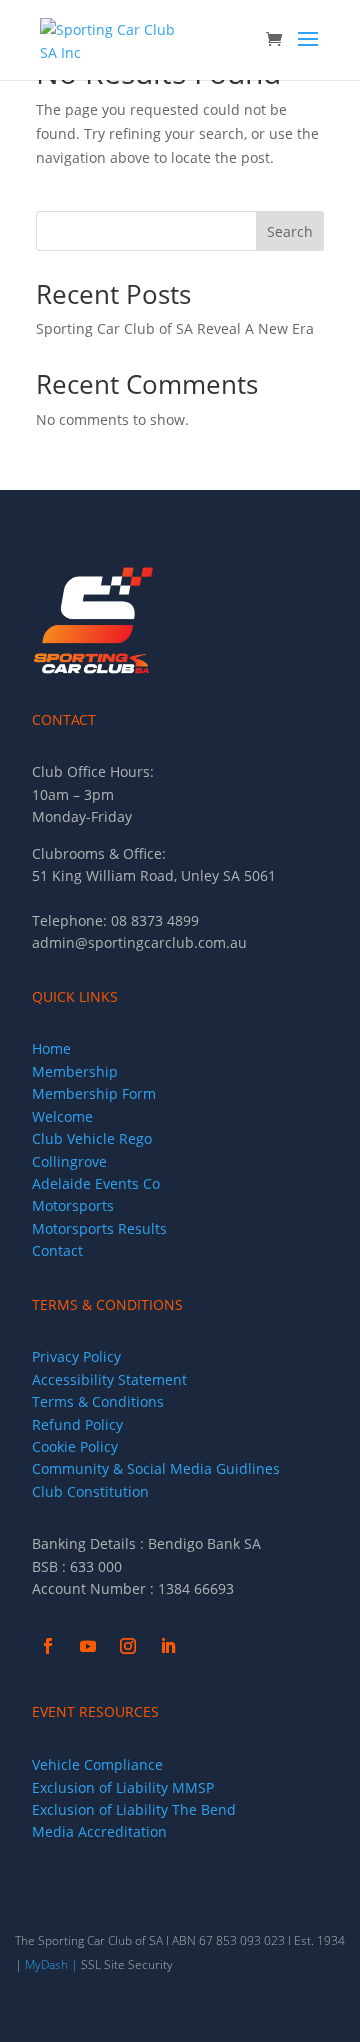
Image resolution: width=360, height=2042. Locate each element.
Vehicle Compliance (97, 1764)
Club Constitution (90, 1491)
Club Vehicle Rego (92, 1138)
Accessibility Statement (109, 1379)
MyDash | (51, 1964)
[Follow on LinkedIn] (168, 1646)
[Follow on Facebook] (48, 1646)
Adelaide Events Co (96, 1183)
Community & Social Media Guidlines (156, 1468)
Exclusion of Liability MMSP (123, 1787)
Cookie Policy (75, 1446)
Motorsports (73, 1205)
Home (51, 1048)
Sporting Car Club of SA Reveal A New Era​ (175, 328)
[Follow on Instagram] (128, 1646)
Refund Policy (77, 1424)
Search (290, 231)
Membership (75, 1071)
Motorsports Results (99, 1228)
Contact (57, 1250)
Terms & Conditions (98, 1401)
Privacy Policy (76, 1356)
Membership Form (94, 1093)
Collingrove (69, 1161)
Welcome (62, 1116)
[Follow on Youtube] (88, 1646)
